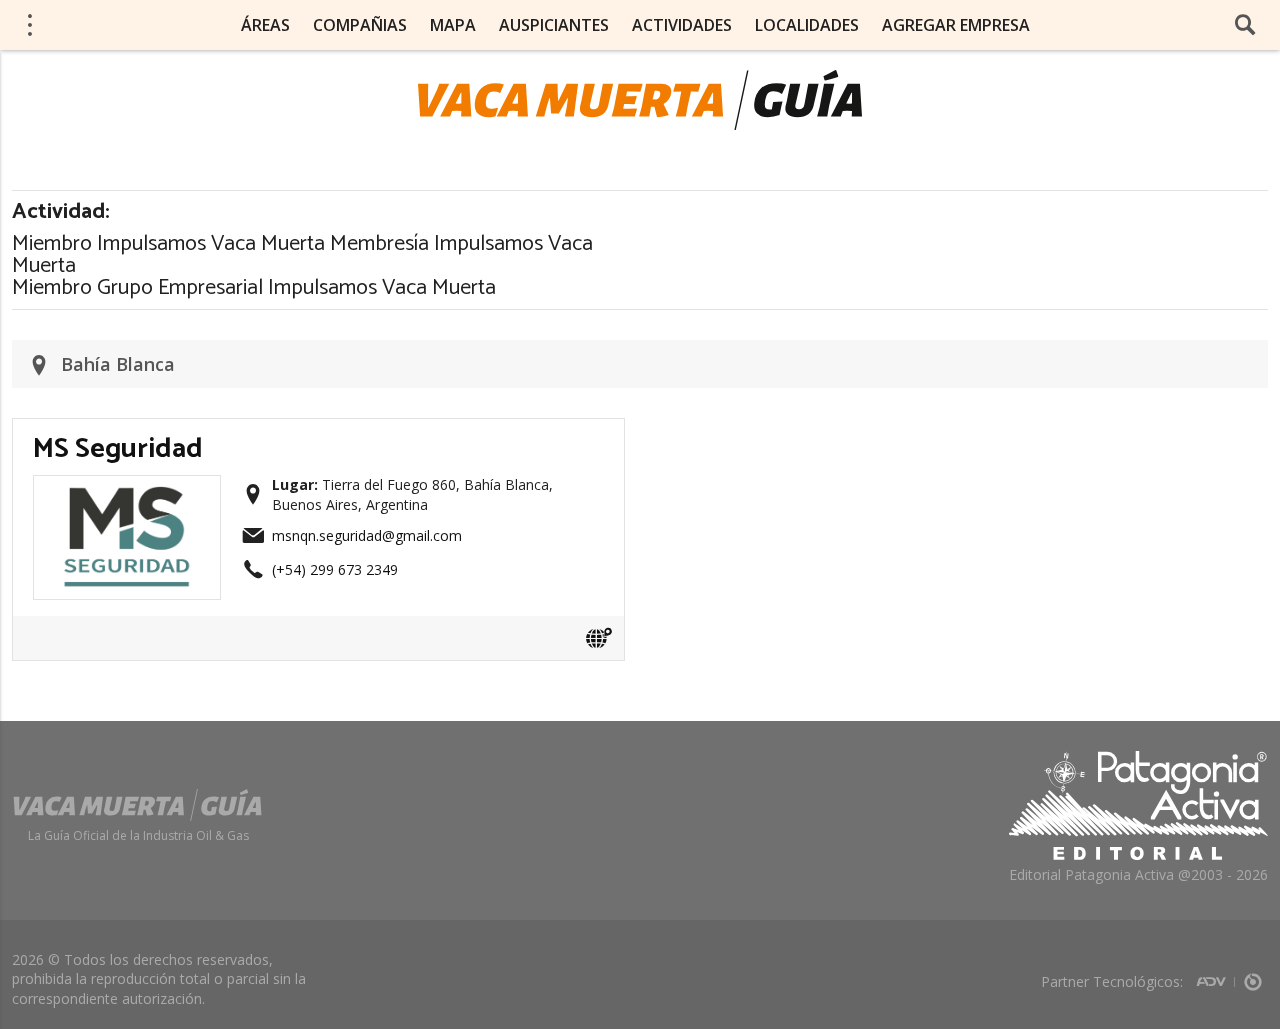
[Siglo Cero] (1253, 975)
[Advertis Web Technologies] (1215, 975)
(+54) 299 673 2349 (335, 569)
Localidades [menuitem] (807, 25)
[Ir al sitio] (599, 638)
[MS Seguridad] (127, 492)
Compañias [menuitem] (360, 25)
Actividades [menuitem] (682, 25)
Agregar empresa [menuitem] (956, 25)
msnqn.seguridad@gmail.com (367, 535)
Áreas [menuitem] (265, 25)
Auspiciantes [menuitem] (554, 25)
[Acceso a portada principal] (640, 100)
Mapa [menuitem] (453, 25)
